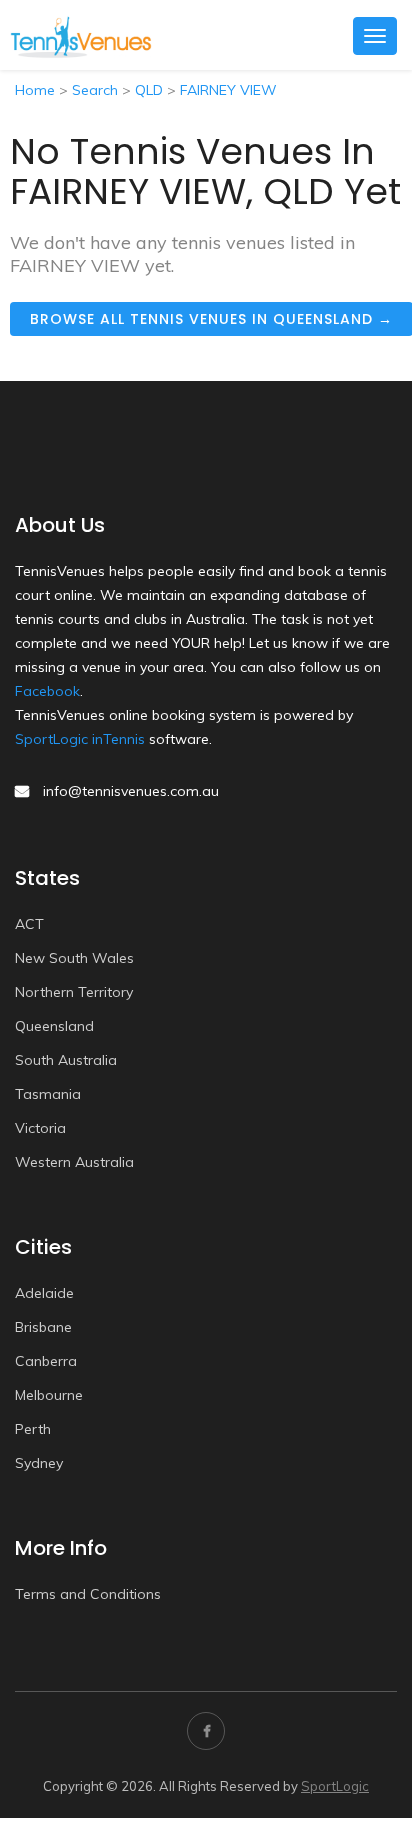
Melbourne (49, 1395)
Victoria (40, 1128)
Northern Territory (74, 992)
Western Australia (74, 1162)
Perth (33, 1429)
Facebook (47, 691)
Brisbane (43, 1327)
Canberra (46, 1361)
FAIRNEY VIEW (228, 90)
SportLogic (335, 1786)
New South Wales (74, 958)
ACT (29, 924)
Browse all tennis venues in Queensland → (211, 319)
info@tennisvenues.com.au (131, 791)
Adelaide (44, 1293)
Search (95, 90)
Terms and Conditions (88, 1594)
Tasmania (48, 1094)
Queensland (54, 1026)
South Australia (66, 1060)
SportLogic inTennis (80, 739)
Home (35, 90)
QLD (149, 90)
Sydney (39, 1463)
